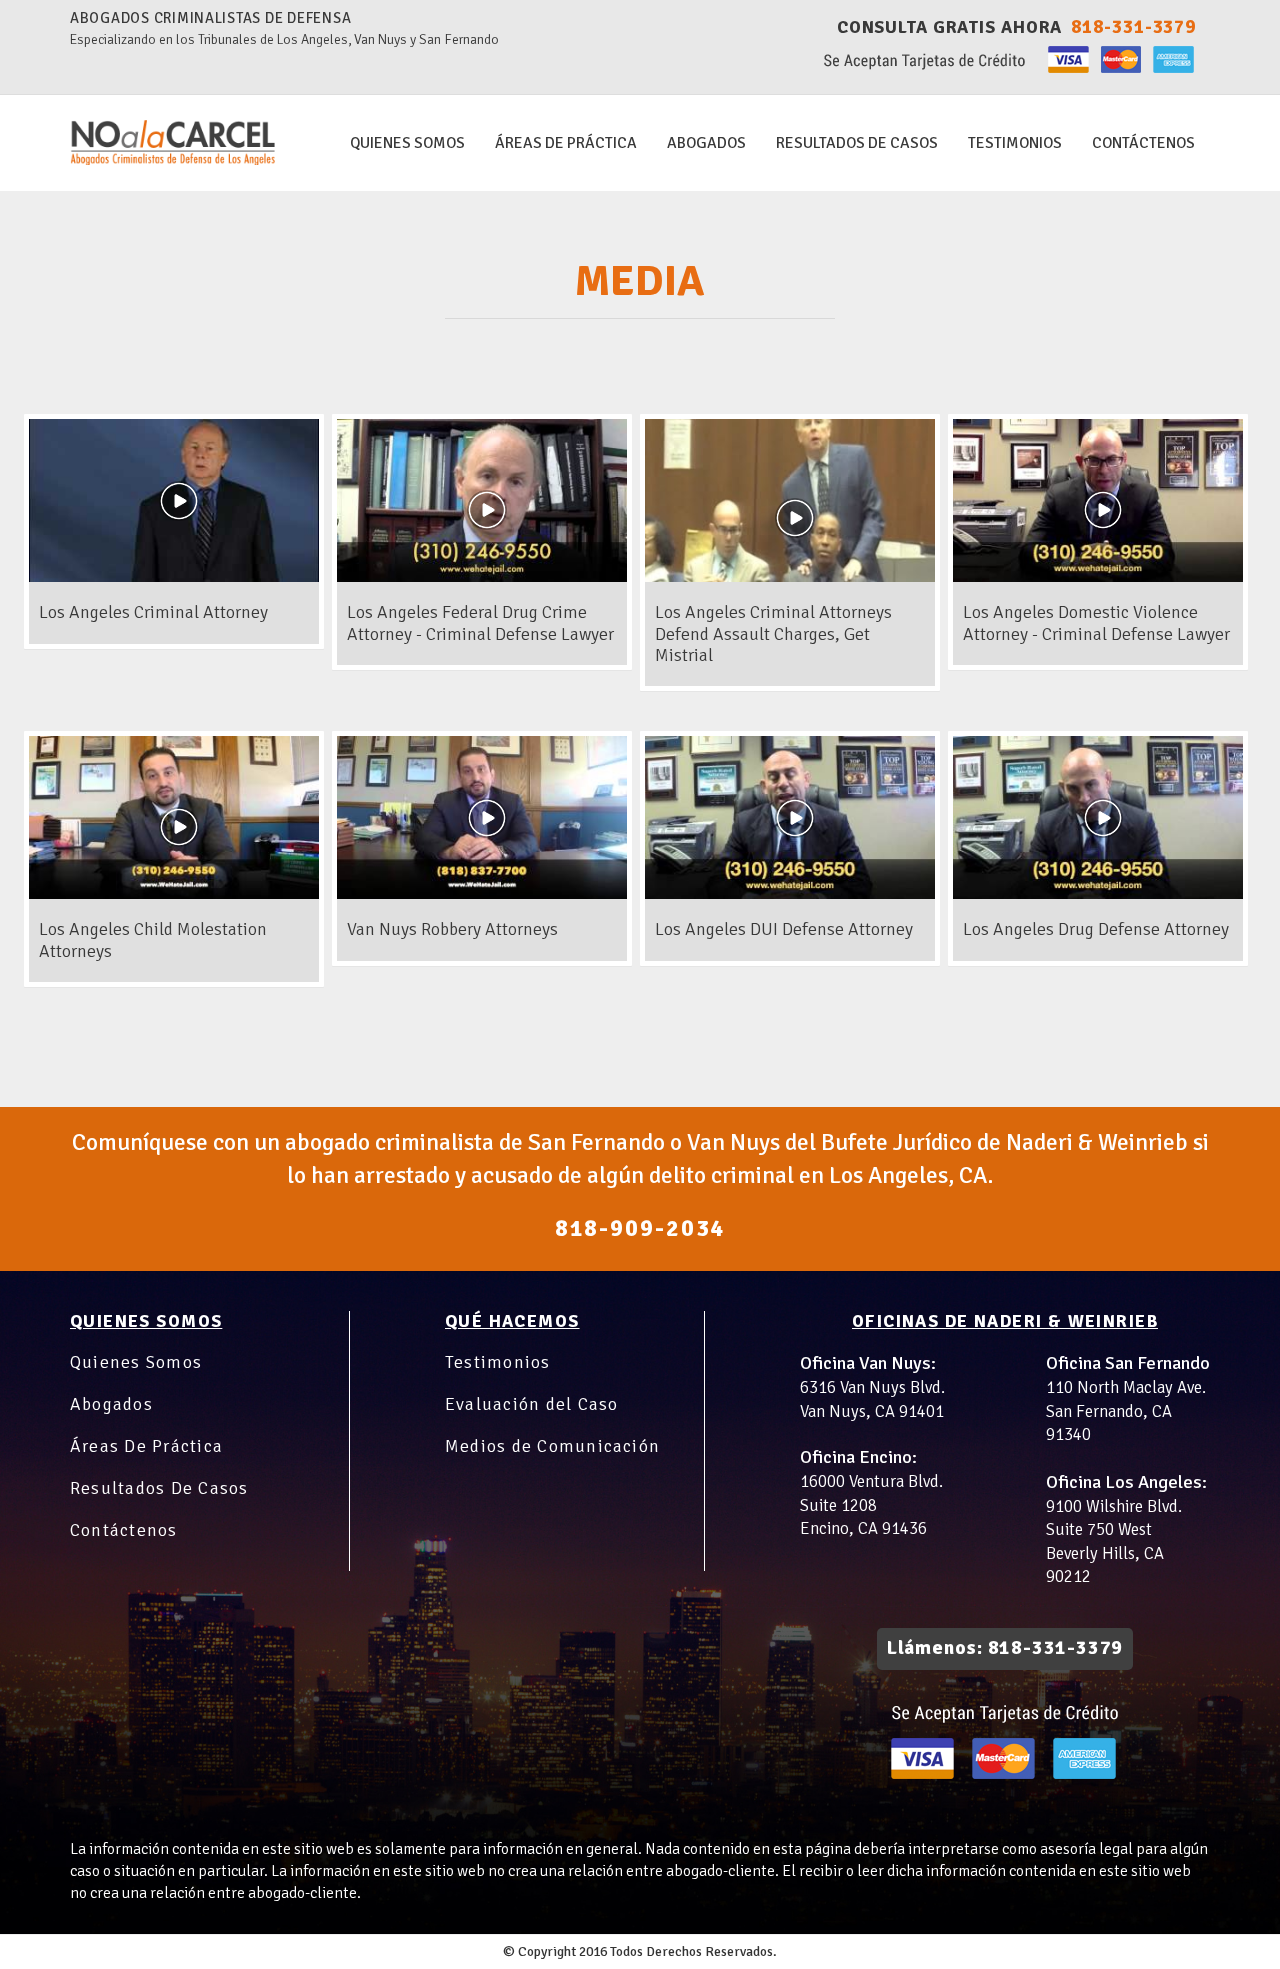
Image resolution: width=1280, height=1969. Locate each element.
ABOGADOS (706, 143)
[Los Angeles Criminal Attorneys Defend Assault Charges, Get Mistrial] (790, 576)
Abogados (111, 1404)
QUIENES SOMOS (407, 143)
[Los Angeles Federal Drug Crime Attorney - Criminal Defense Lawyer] (482, 576)
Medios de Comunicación (552, 1446)
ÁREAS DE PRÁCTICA (566, 143)
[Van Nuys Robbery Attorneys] (482, 893)
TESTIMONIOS (1015, 143)
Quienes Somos (136, 1362)
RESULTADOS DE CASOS (857, 143)
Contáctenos (1143, 143)
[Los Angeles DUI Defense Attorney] (790, 893)
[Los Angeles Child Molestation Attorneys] (174, 893)
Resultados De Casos (159, 1488)
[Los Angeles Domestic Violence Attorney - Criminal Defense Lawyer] (1098, 576)
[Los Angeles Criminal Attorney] (174, 576)
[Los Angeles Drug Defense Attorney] (1098, 893)
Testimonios (498, 1362)
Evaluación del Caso (531, 1404)
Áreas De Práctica (146, 1446)
